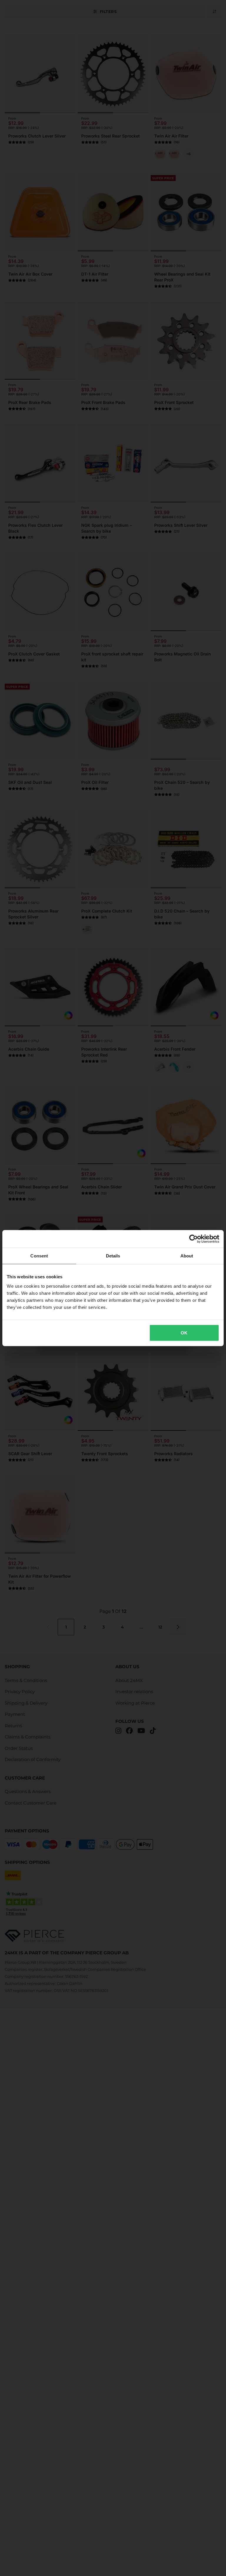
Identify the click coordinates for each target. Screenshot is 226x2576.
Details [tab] (113, 1256)
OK (184, 1333)
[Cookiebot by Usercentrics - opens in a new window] (193, 1239)
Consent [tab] (39, 1256)
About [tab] (187, 1256)
